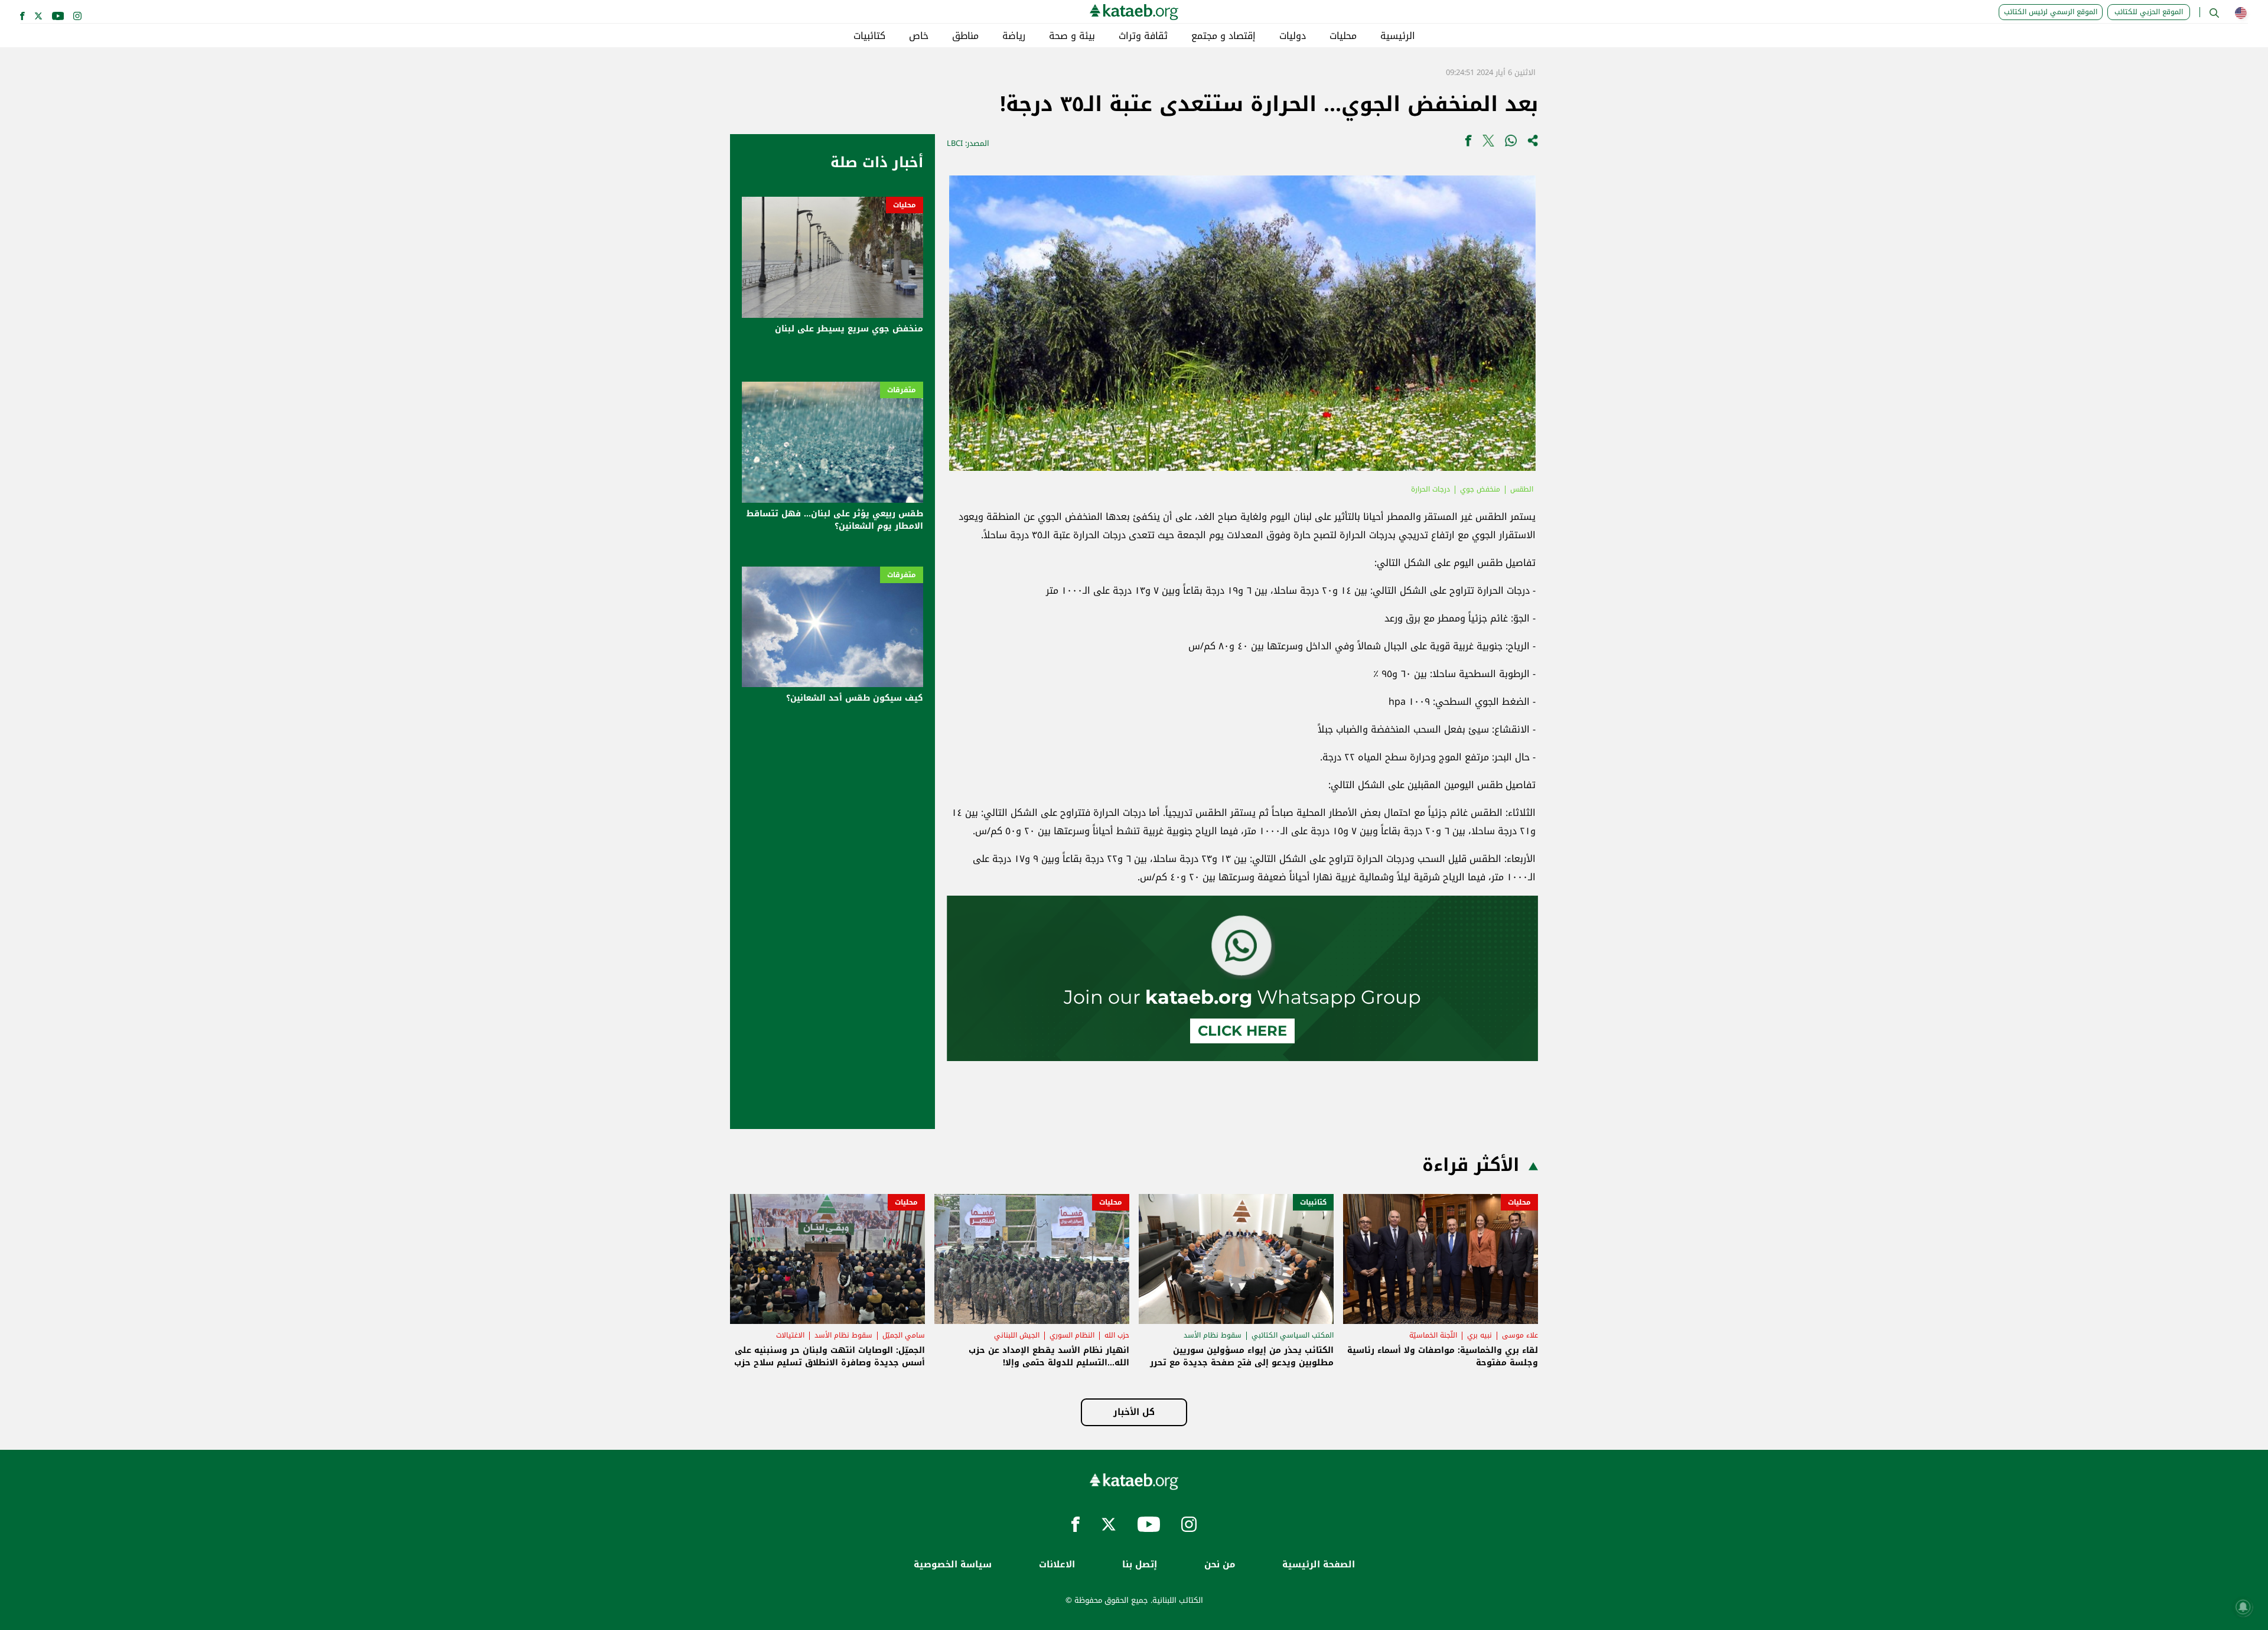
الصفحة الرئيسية (1319, 1565)
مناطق (965, 36)
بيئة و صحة (1072, 36)
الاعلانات (1057, 1565)
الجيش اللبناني (1017, 1335)
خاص (919, 36)
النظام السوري (1072, 1335)
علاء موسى (1520, 1335)
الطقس (1522, 489)
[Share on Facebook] (1468, 143)
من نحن (1220, 1565)
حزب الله (1117, 1335)
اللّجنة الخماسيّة (1433, 1335)
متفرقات (902, 390)
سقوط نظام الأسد (1213, 1335)
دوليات (1293, 36)
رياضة (1014, 36)
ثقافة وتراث (1143, 36)
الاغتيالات (790, 1335)
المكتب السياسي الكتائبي (1293, 1335)
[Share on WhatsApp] (1511, 143)
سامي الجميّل (904, 1335)
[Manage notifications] (2243, 1607)
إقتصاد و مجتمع (1223, 36)
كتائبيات (869, 36)
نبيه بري (1480, 1335)
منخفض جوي (1480, 489)
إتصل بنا (1140, 1565)
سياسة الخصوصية (953, 1565)
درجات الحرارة (1430, 489)
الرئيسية (1398, 36)
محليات (1343, 36)
